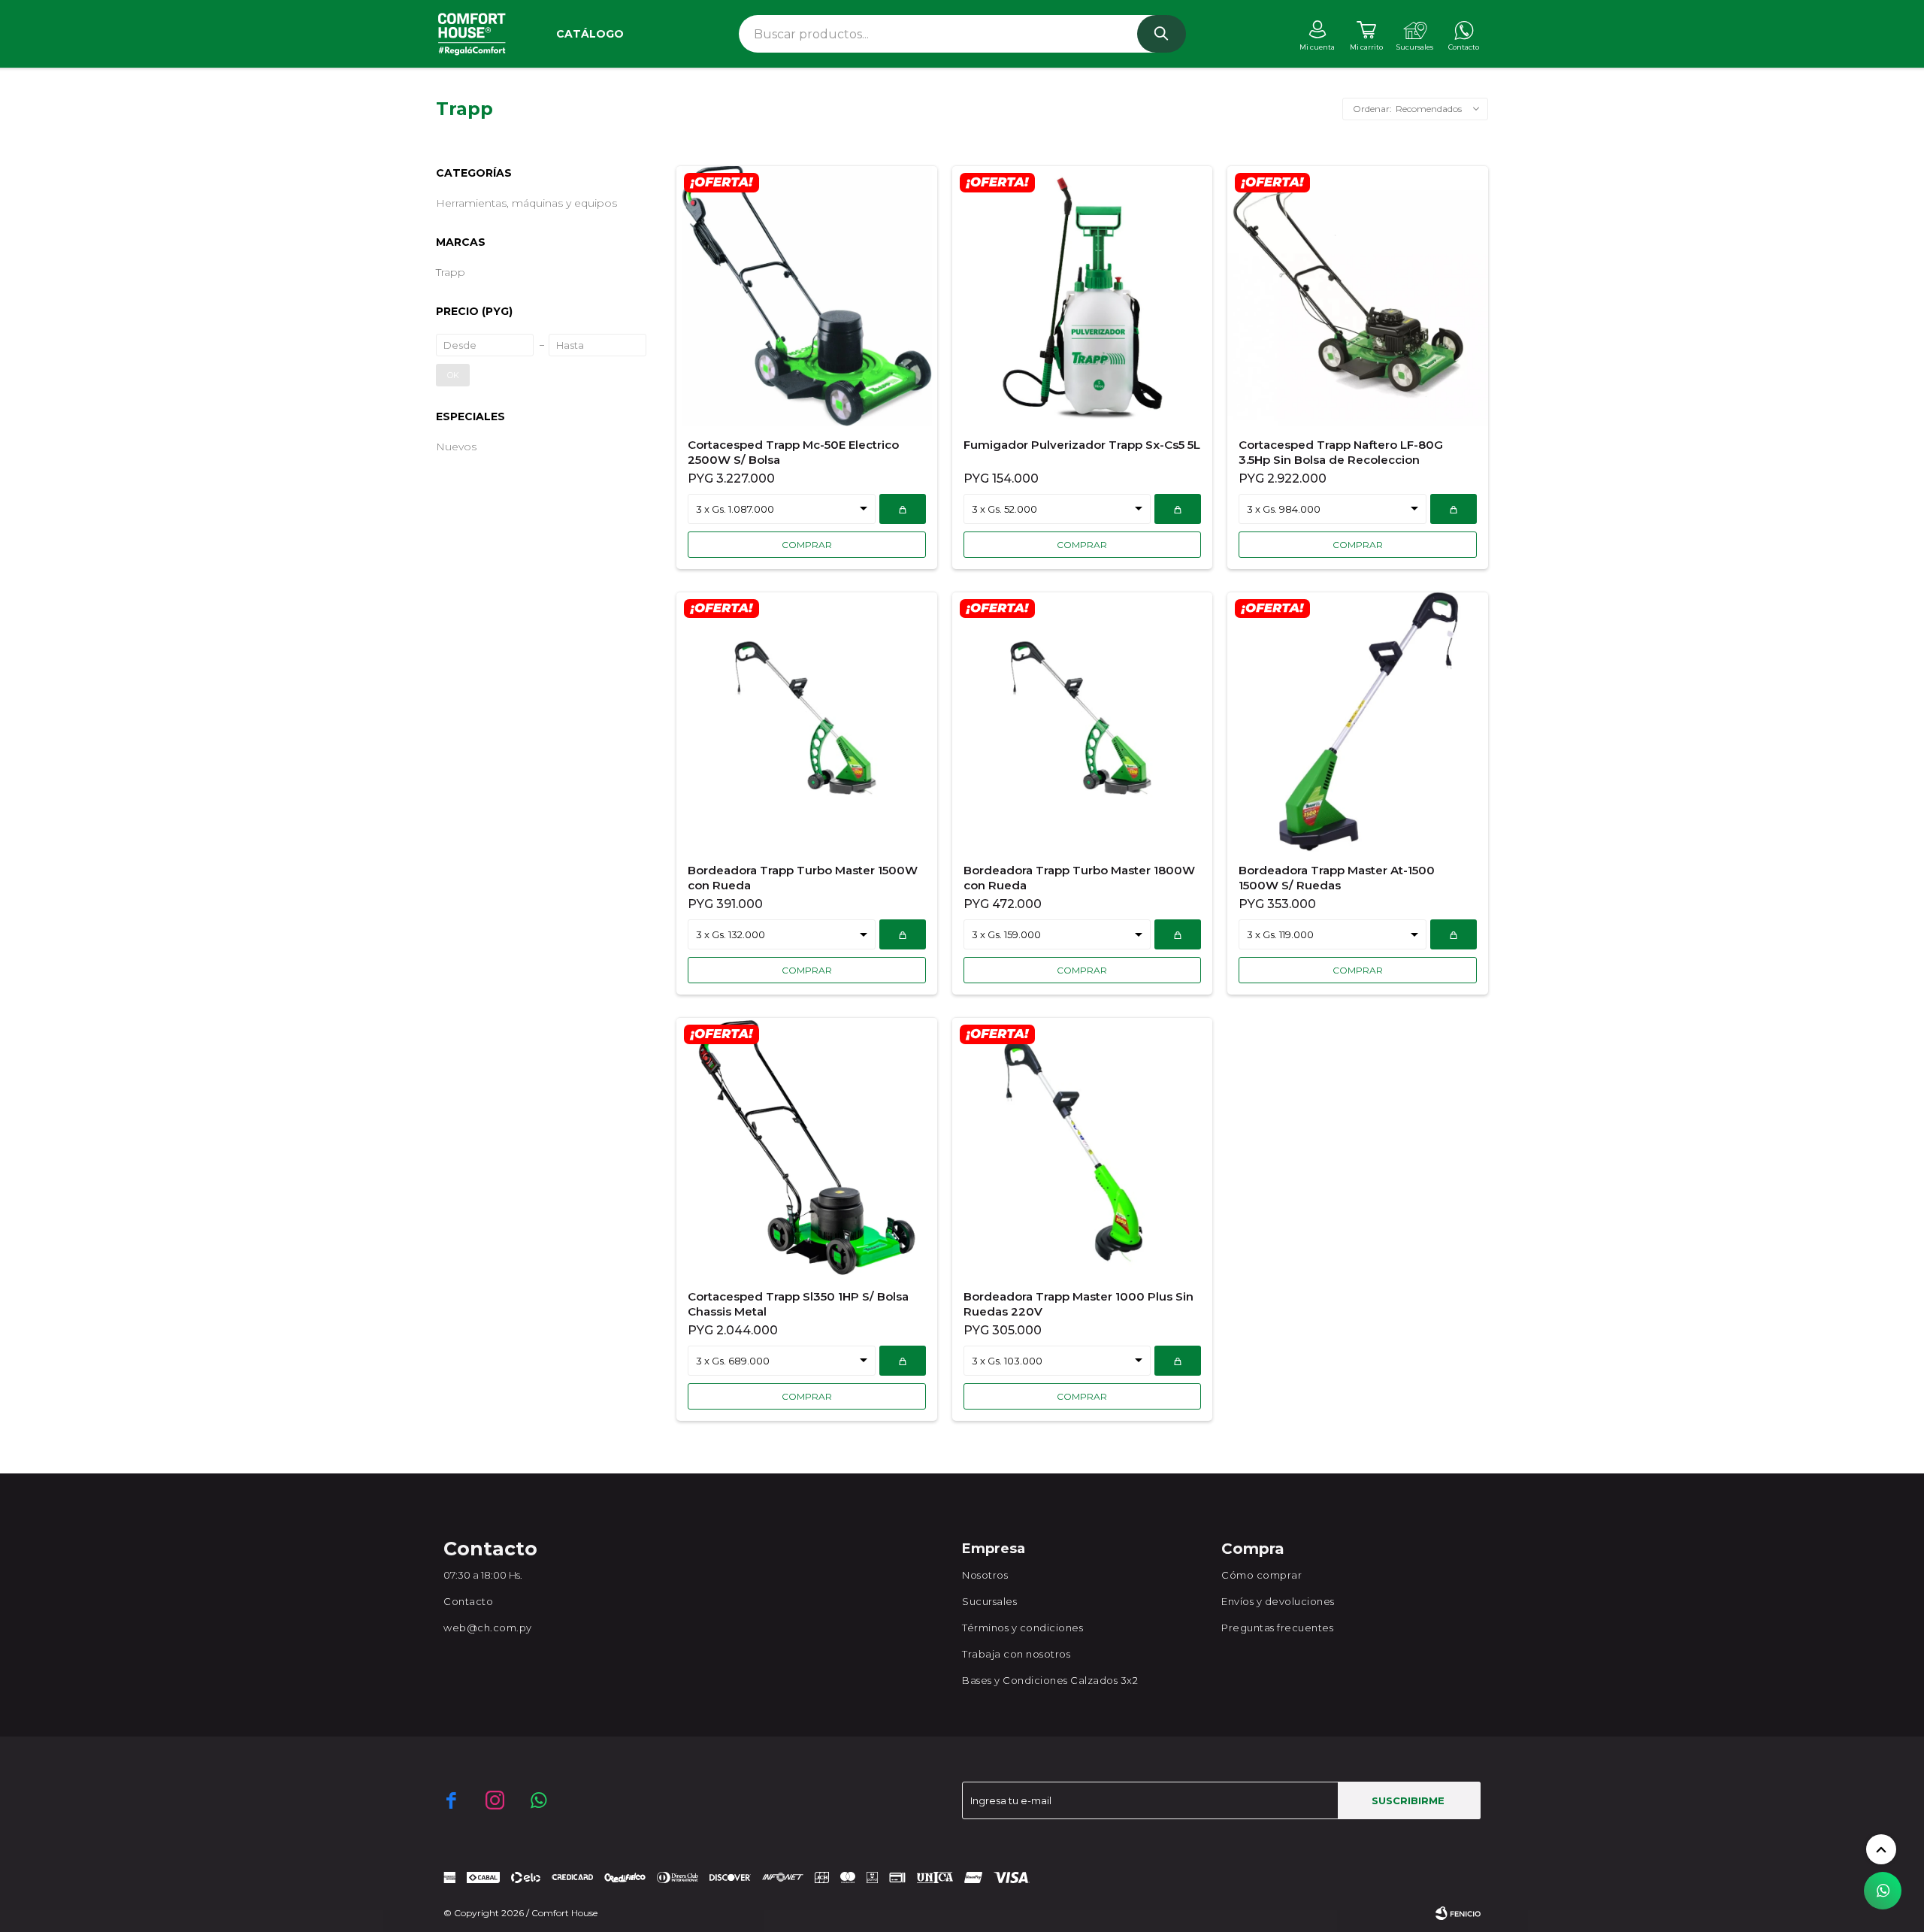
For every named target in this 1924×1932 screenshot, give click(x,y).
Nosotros (985, 1575)
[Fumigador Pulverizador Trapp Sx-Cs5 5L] (1083, 296)
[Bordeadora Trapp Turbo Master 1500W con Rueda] (807, 722)
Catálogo (590, 34)
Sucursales (989, 1601)
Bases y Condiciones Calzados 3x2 (1050, 1680)
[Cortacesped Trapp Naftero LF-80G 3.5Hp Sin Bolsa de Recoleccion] (1358, 296)
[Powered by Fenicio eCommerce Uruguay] (1458, 1913)
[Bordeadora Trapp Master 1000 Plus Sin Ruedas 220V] (1083, 1148)
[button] (1162, 34)
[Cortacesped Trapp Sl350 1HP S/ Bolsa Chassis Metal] (807, 1148)
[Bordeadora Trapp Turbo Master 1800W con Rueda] (1083, 722)
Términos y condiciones (1023, 1628)
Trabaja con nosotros (1016, 1654)
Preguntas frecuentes (1277, 1628)
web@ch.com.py (488, 1628)
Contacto (468, 1601)
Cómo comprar (1261, 1575)
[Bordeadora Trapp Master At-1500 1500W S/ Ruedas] (1358, 722)
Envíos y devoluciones (1278, 1601)
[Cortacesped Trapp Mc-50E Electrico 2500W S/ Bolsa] (807, 296)
